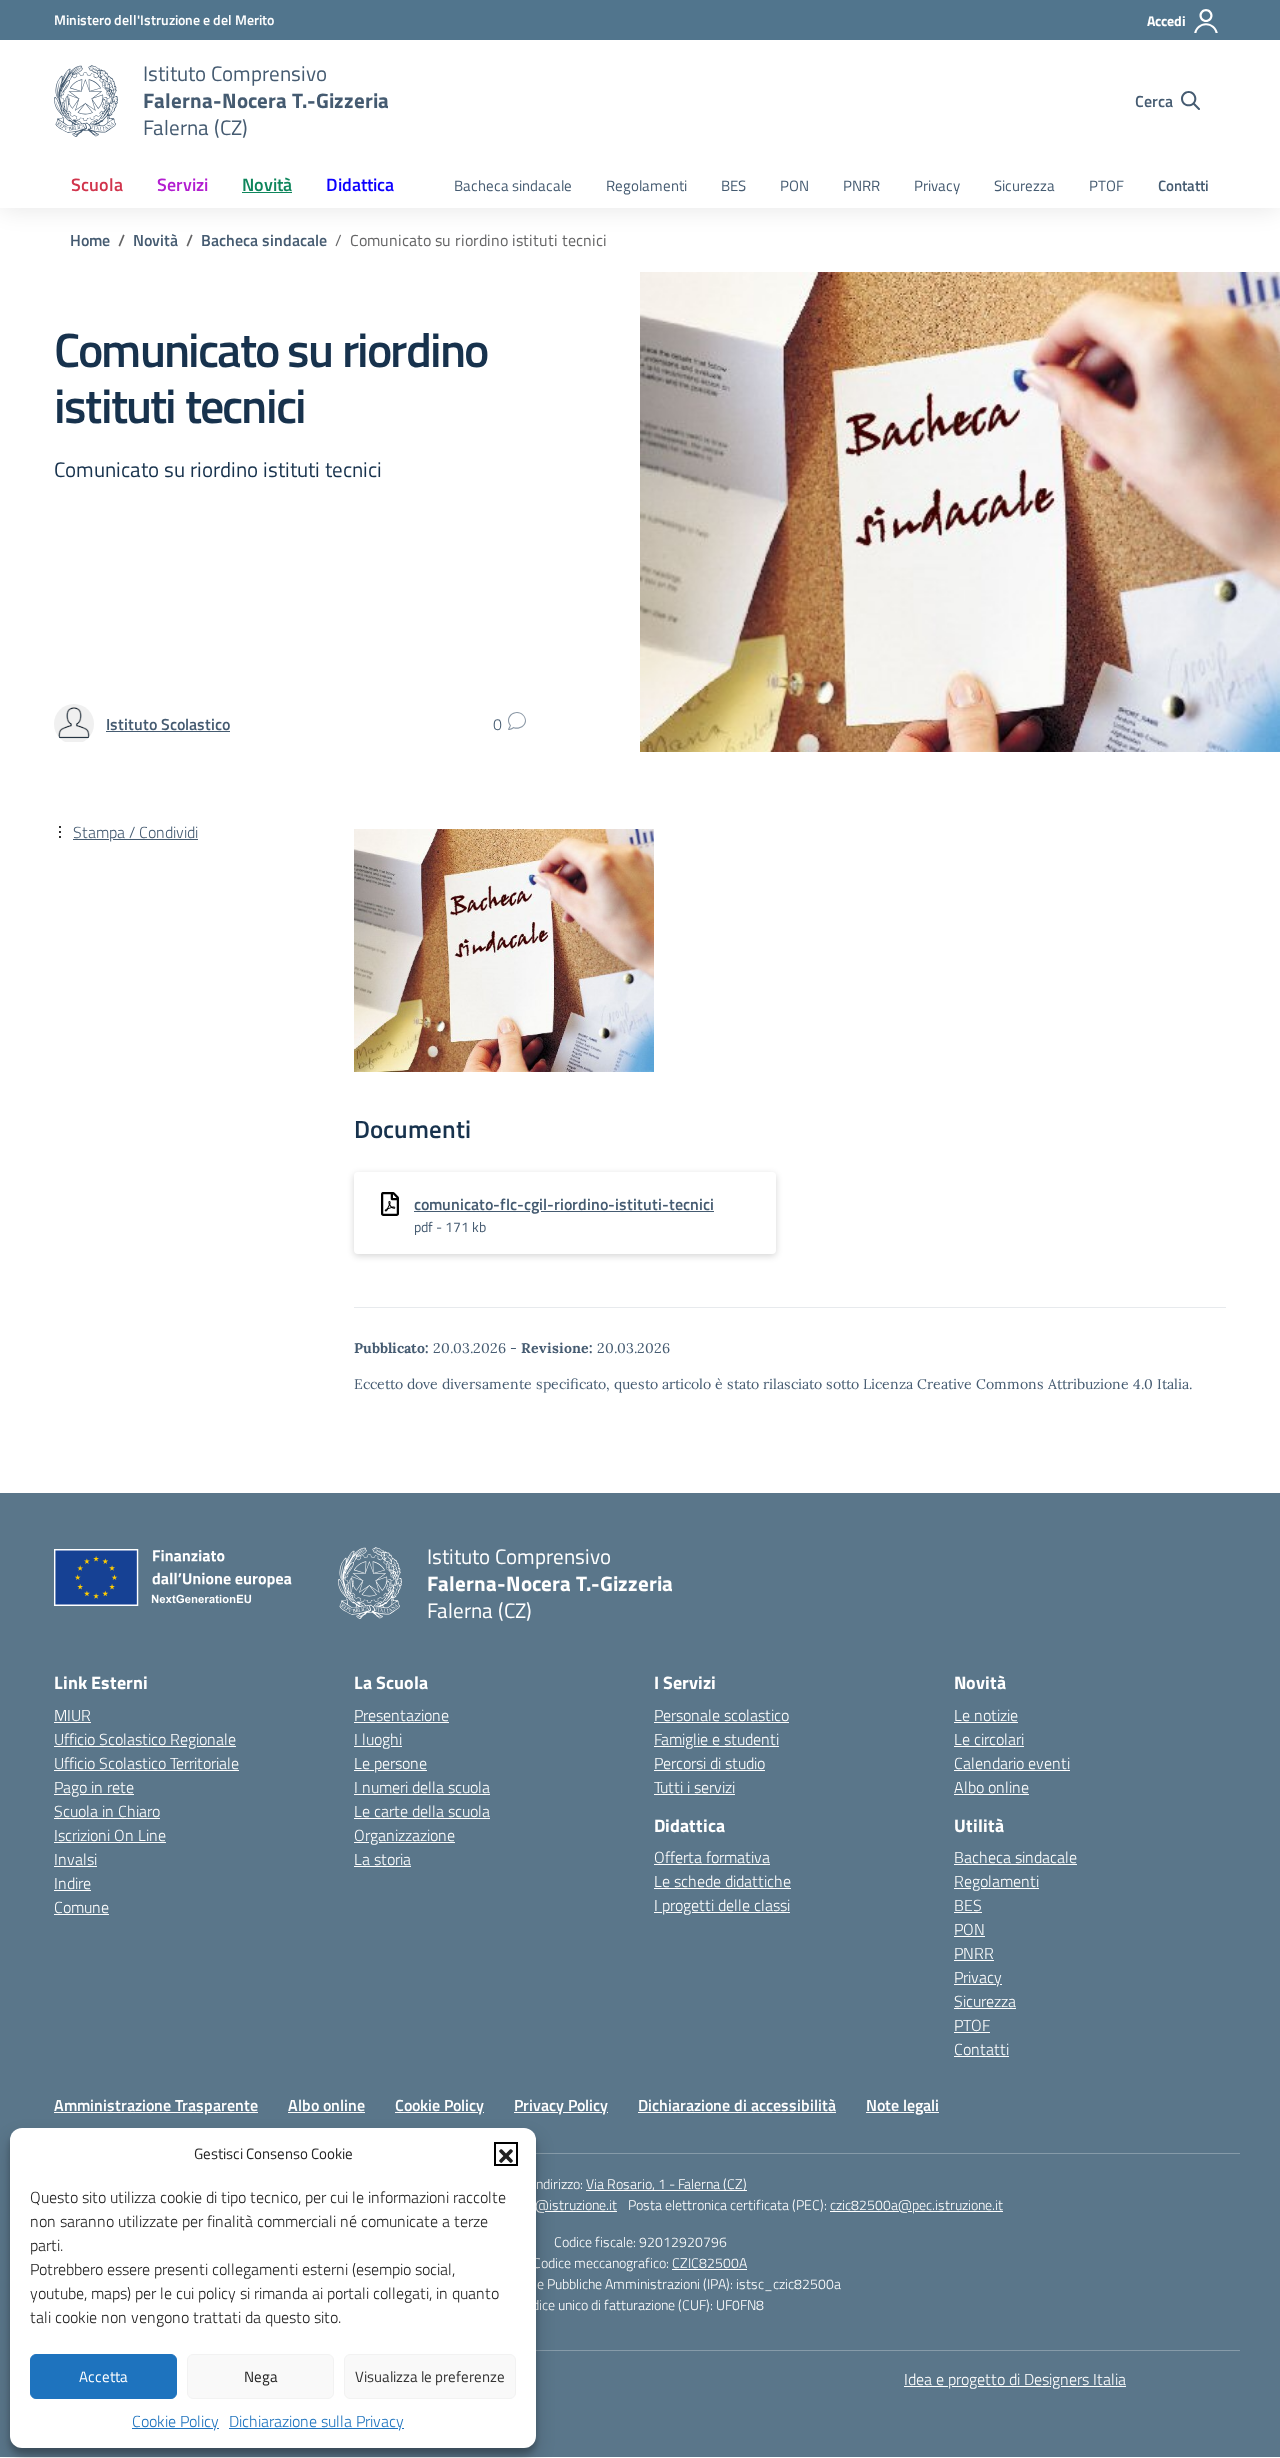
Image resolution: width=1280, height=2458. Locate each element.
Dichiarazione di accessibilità (737, 2105)
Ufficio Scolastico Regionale (145, 1739)
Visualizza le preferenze (430, 2376)
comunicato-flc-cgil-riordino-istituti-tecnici (564, 1204)
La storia (382, 1859)
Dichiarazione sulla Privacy (316, 2421)
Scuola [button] (97, 184)
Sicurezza (1024, 185)
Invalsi (75, 1859)
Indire (72, 1883)
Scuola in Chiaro (107, 1811)
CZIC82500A (709, 2262)
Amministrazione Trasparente (156, 2105)
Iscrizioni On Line (110, 1835)
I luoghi (378, 1739)
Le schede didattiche (722, 1881)
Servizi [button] (182, 184)
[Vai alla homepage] (86, 101)
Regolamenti (646, 185)
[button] (506, 2154)
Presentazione (401, 1715)
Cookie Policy (175, 2421)
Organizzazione (404, 1835)
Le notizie (986, 1715)
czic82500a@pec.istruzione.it (916, 2204)
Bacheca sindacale (513, 185)
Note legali (902, 2105)
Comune (81, 1907)
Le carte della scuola (422, 1811)
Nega (261, 2376)
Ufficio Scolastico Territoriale (146, 1763)
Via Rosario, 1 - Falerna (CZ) (666, 2183)
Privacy (937, 185)
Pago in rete (94, 1787)
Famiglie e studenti (716, 1739)
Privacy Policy (561, 2105)
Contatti (1183, 185)
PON (794, 185)
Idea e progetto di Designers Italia (1015, 2379)
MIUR (72, 1715)
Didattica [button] (360, 184)
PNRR (861, 185)
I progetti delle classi (722, 1905)
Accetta (103, 2376)
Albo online (991, 1787)
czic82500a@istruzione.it (542, 2204)
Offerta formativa (712, 1857)
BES (733, 185)
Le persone (390, 1763)
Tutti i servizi (694, 1787)
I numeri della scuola (422, 1787)
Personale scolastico (721, 1715)
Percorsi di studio (709, 1763)
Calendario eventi (1012, 1763)
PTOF (1106, 185)
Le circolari (989, 1739)
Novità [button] (267, 184)
